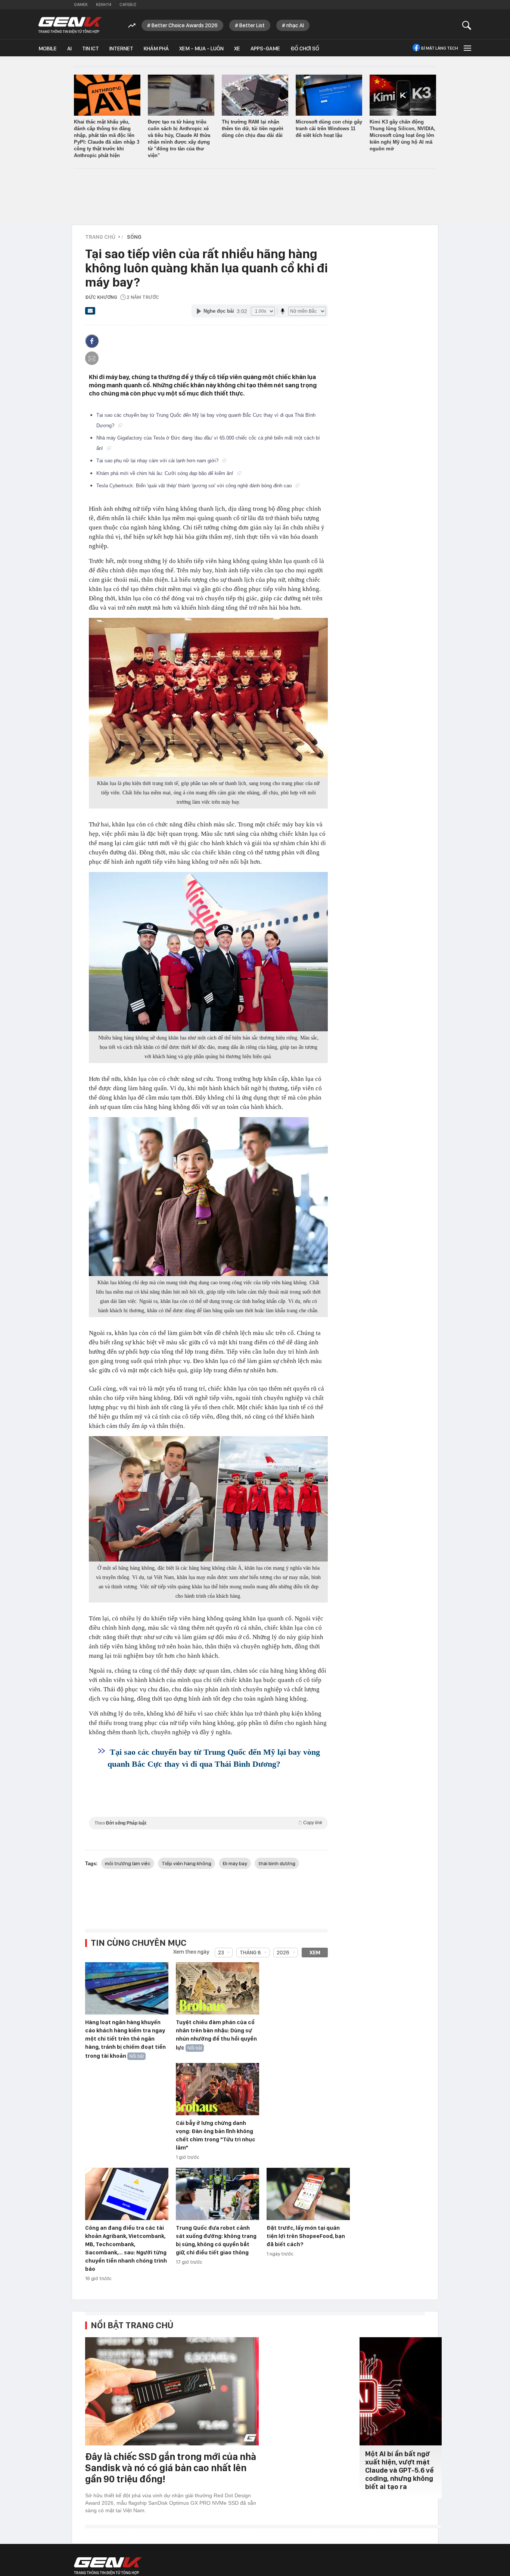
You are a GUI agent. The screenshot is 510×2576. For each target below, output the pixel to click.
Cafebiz (128, 4)
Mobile (48, 49)
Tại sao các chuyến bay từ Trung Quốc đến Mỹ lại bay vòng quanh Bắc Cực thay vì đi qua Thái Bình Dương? (214, 1758)
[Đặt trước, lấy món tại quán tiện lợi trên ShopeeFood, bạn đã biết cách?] (308, 2194)
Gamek (81, 4)
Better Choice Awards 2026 (185, 25)
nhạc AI (295, 25)
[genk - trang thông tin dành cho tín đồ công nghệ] (108, 2566)
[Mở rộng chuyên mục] (467, 48)
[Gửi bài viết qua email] (90, 313)
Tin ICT (91, 49)
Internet (121, 49)
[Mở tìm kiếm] (467, 25)
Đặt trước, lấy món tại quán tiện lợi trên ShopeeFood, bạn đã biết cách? (306, 2236)
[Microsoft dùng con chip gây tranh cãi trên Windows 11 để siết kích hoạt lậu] (329, 95)
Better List (252, 25)
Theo (208, 1823)
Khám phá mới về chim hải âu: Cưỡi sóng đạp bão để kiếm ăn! (166, 473)
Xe (237, 49)
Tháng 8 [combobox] (250, 1953)
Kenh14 (104, 4)
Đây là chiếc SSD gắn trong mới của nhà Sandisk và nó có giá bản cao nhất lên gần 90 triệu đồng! (171, 2468)
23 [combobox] (221, 1953)
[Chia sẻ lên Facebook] (92, 341)
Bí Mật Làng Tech (440, 48)
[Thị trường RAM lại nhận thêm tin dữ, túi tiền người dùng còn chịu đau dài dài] (255, 95)
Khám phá (156, 49)
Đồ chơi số (305, 49)
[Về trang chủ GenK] (70, 25)
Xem (315, 1953)
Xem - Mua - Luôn (201, 49)
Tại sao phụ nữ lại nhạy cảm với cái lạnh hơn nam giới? (158, 461)
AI (69, 49)
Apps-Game (265, 49)
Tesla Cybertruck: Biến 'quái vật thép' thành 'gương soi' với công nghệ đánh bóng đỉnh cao (195, 486)
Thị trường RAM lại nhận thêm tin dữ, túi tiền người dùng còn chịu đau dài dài (253, 129)
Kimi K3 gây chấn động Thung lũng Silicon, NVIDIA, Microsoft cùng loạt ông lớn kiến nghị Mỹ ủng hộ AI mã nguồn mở (402, 135)
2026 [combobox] (283, 1953)
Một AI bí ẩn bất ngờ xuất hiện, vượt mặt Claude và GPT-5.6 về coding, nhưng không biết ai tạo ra (399, 2470)
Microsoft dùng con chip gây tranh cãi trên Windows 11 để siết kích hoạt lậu (329, 129)
